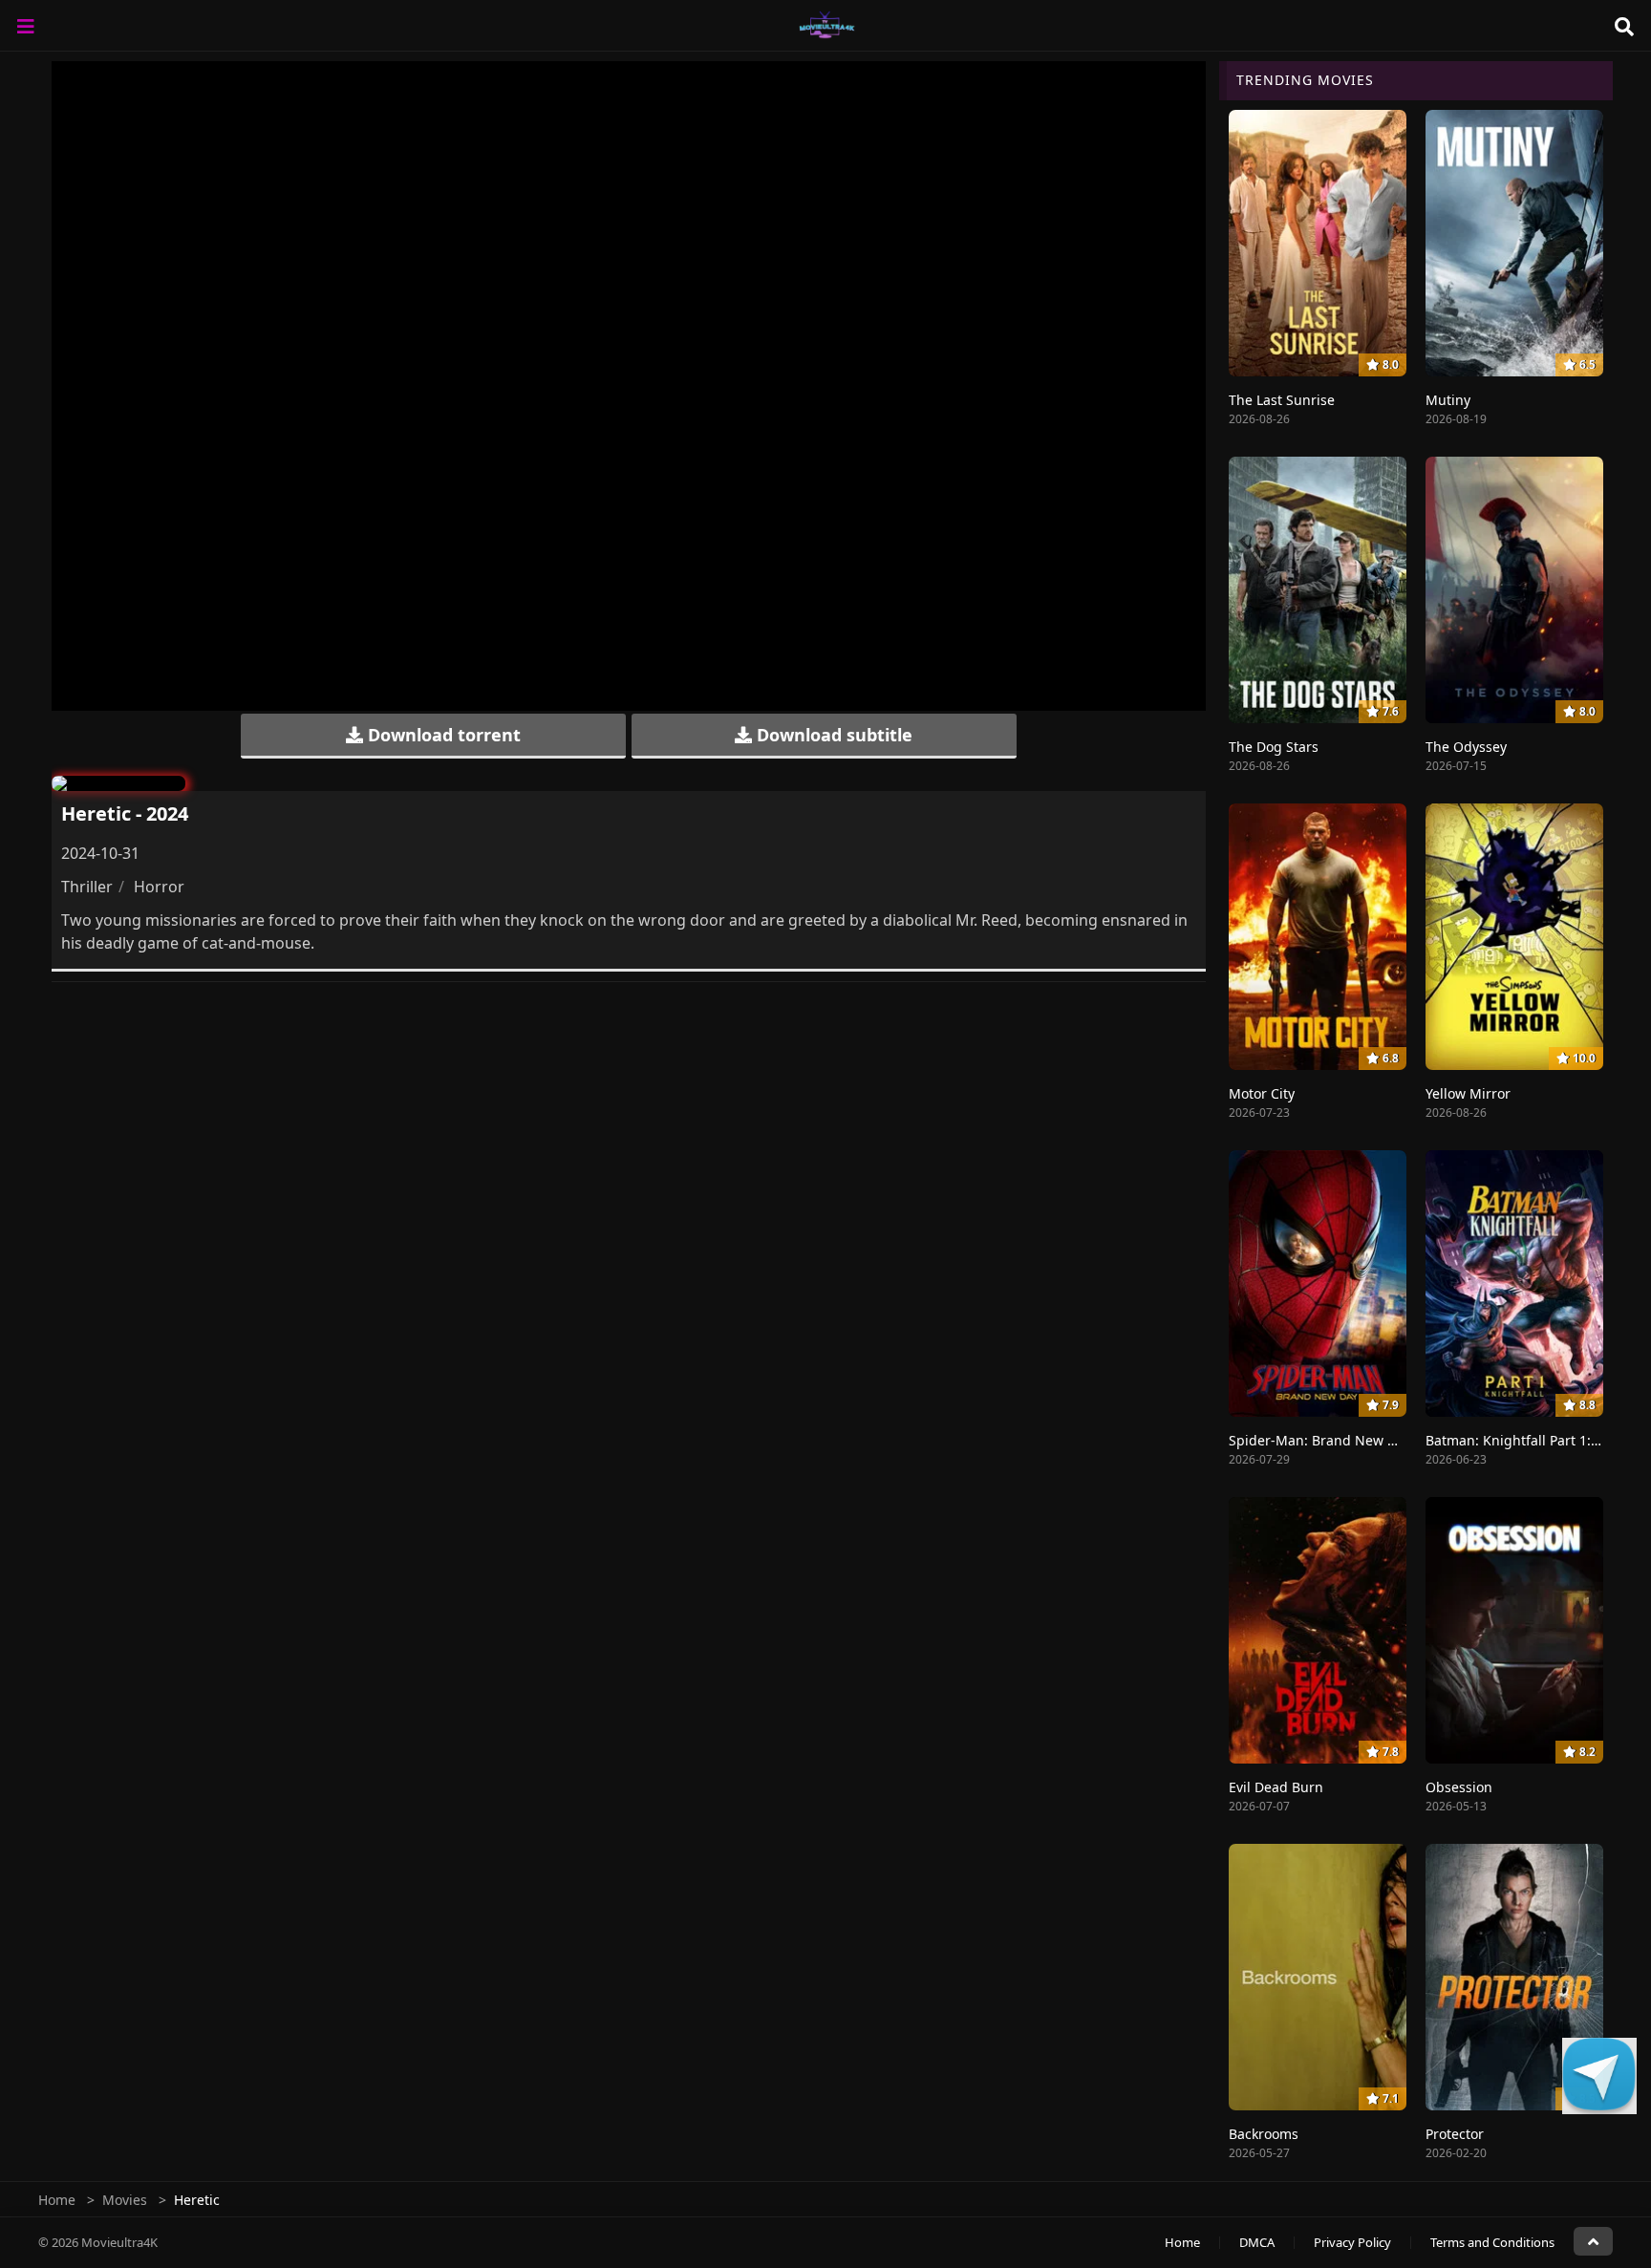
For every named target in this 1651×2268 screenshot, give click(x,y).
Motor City (1262, 1093)
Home (57, 2200)
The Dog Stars (1274, 747)
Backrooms (1264, 2134)
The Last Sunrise (1282, 400)
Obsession (1459, 1787)
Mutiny (1448, 400)
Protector (1455, 2134)
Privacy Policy (1352, 2242)
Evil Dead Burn (1276, 1787)
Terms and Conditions (1492, 2242)
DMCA (1257, 2242)
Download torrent (442, 735)
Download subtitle (832, 735)
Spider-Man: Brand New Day (1320, 1440)
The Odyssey (1466, 747)
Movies (125, 2200)
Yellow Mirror (1468, 1093)
